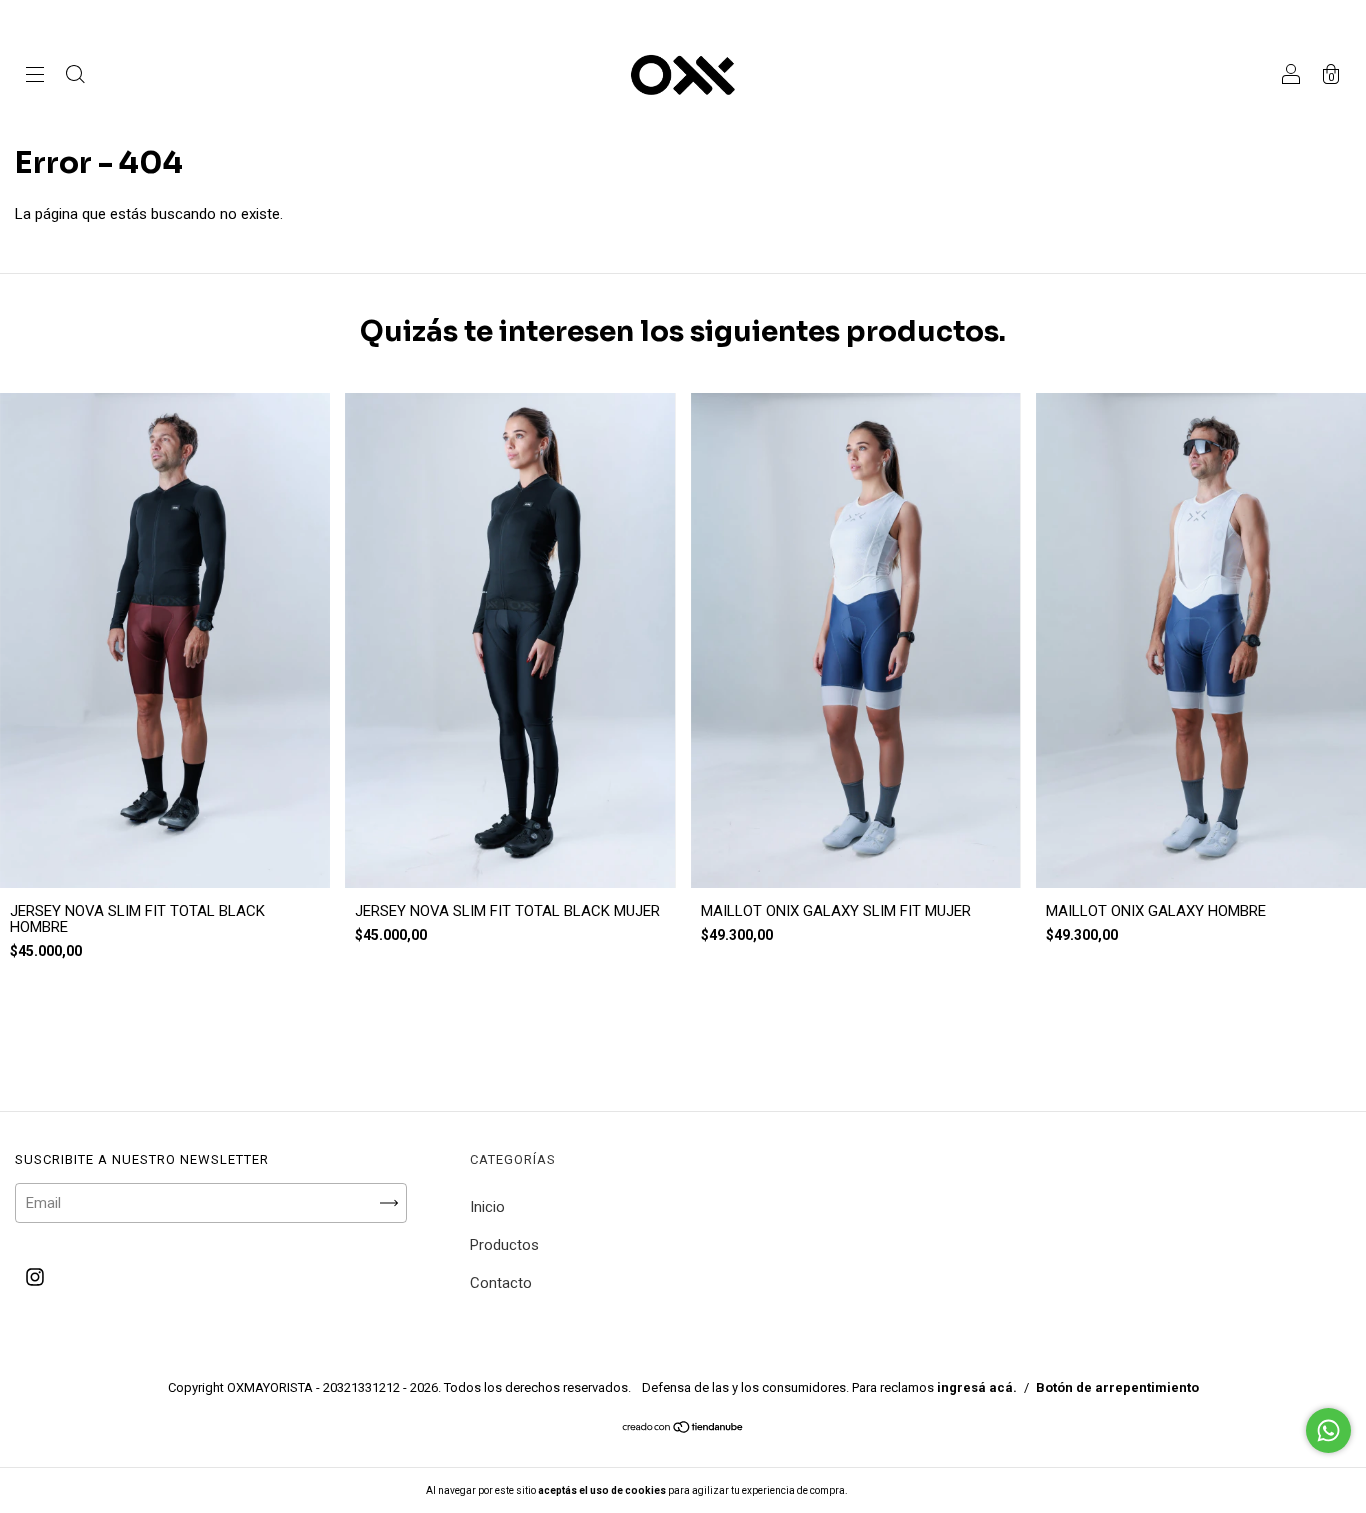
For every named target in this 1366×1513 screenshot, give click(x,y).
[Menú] (35, 77)
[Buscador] (75, 77)
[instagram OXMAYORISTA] (35, 1278)
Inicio (487, 1207)
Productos (504, 1245)
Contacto (501, 1283)
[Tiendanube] (683, 1428)
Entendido (902, 1490)
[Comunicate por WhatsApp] (1328, 1430)
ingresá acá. (977, 1387)
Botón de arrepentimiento (1117, 1387)
